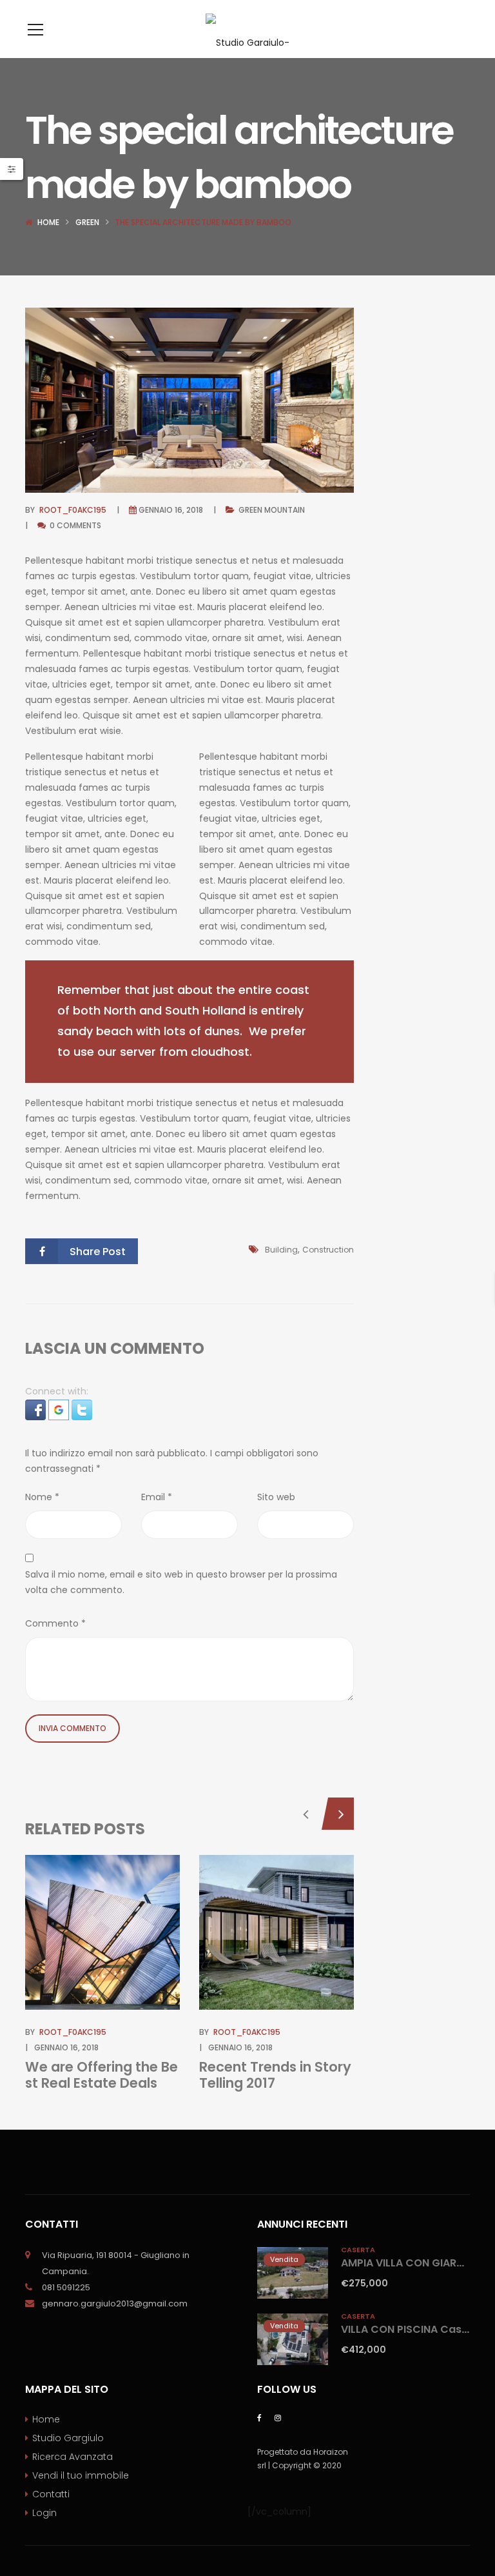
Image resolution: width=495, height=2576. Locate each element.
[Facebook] (259, 2417)
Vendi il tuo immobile (81, 2475)
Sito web (276, 1497)
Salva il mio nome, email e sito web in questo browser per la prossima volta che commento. (181, 1582)
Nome (42, 1497)
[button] (37, 1409)
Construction (328, 1250)
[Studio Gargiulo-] (247, 29)
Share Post (98, 1252)
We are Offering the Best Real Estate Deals (102, 2075)
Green (87, 222)
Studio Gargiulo (68, 2438)
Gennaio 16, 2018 (171, 510)
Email (157, 1497)
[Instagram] (278, 2417)
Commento (55, 1623)
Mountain (285, 510)
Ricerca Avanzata (73, 2457)
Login (44, 2513)
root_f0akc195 (73, 510)
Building (281, 1250)
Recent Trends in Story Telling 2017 (275, 2075)
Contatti (51, 2494)
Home (48, 222)
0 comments (74, 525)
